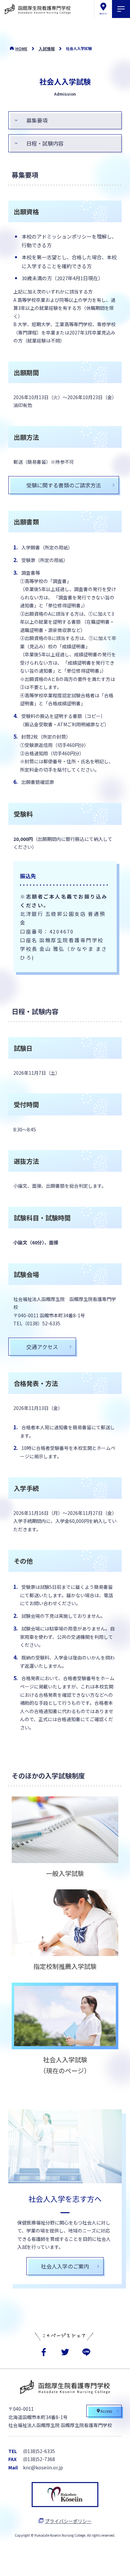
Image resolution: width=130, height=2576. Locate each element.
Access (106, 2411)
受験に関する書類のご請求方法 (64, 485)
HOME (21, 48)
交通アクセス (42, 1347)
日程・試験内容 (45, 143)
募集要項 (37, 120)
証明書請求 (86, 2564)
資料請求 (43, 2564)
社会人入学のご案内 (65, 2266)
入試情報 (47, 48)
